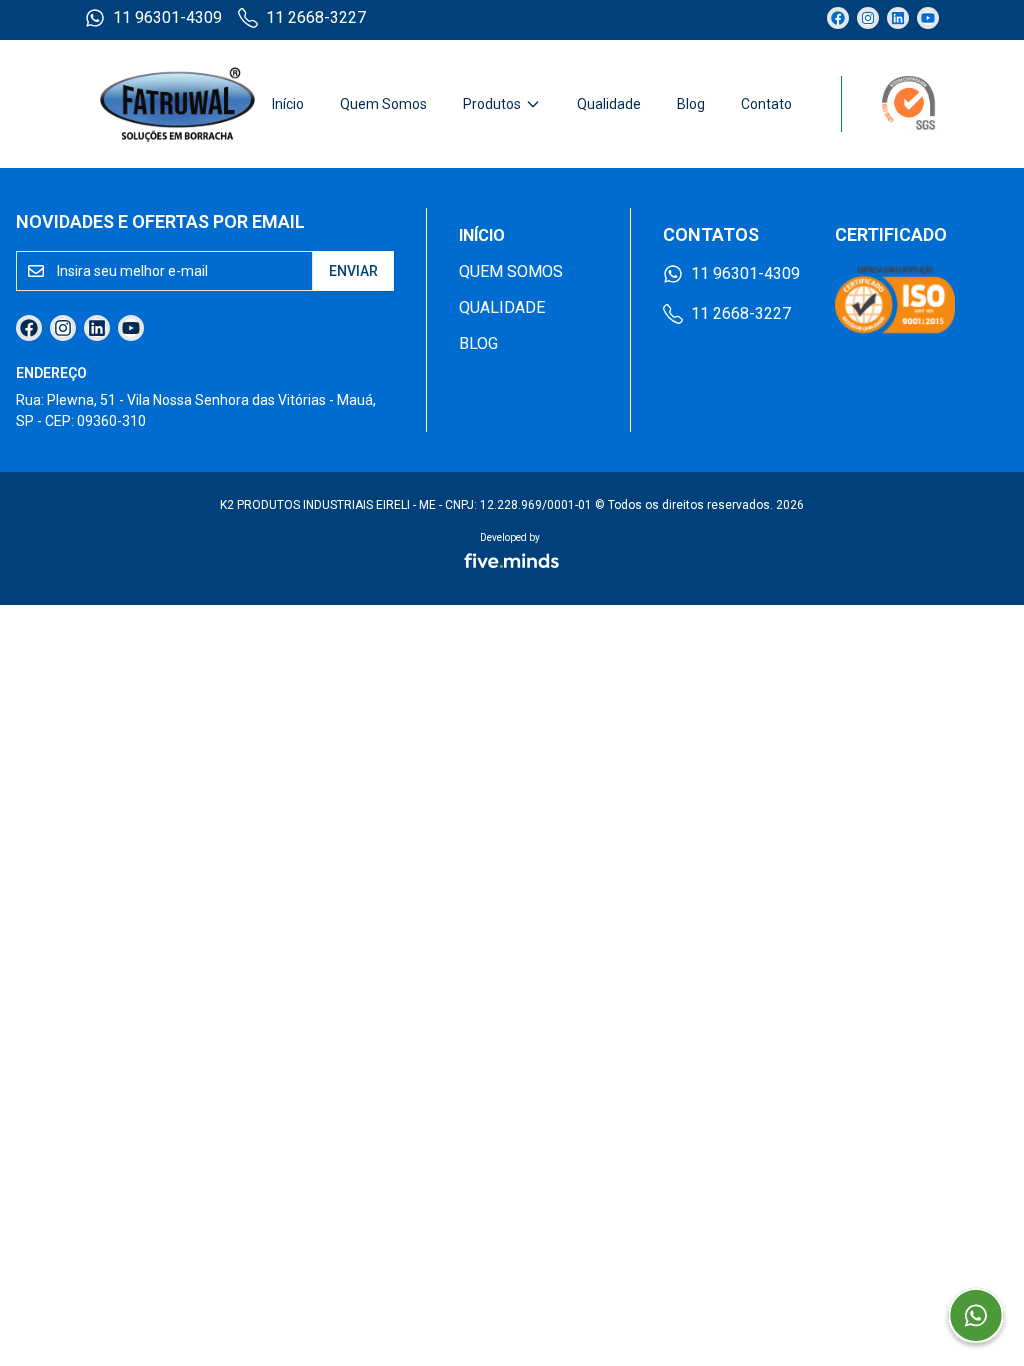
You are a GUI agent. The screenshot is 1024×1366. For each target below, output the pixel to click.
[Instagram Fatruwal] (868, 18)
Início (288, 104)
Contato (766, 104)
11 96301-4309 (167, 17)
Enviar (353, 271)
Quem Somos (383, 104)
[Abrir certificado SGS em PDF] (890, 104)
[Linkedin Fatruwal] (898, 18)
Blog (691, 104)
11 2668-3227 (316, 17)
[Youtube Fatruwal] (928, 18)
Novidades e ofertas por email (160, 221)
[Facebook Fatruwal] (838, 18)
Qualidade (609, 104)
